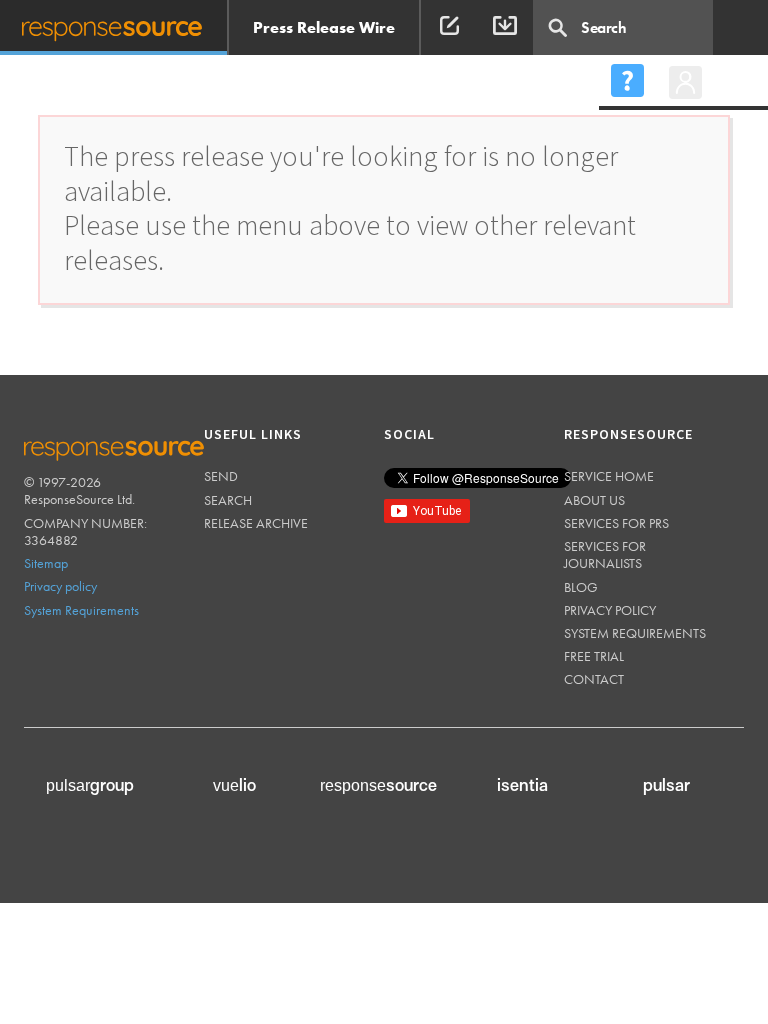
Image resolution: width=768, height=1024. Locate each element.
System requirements (635, 633)
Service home (609, 476)
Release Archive (256, 523)
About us (594, 500)
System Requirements (81, 610)
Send (221, 476)
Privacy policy (60, 586)
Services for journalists (605, 554)
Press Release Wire (324, 27)
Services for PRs (616, 523)
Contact (594, 679)
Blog (581, 587)
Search (228, 500)
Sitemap (46, 563)
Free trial (594, 656)
